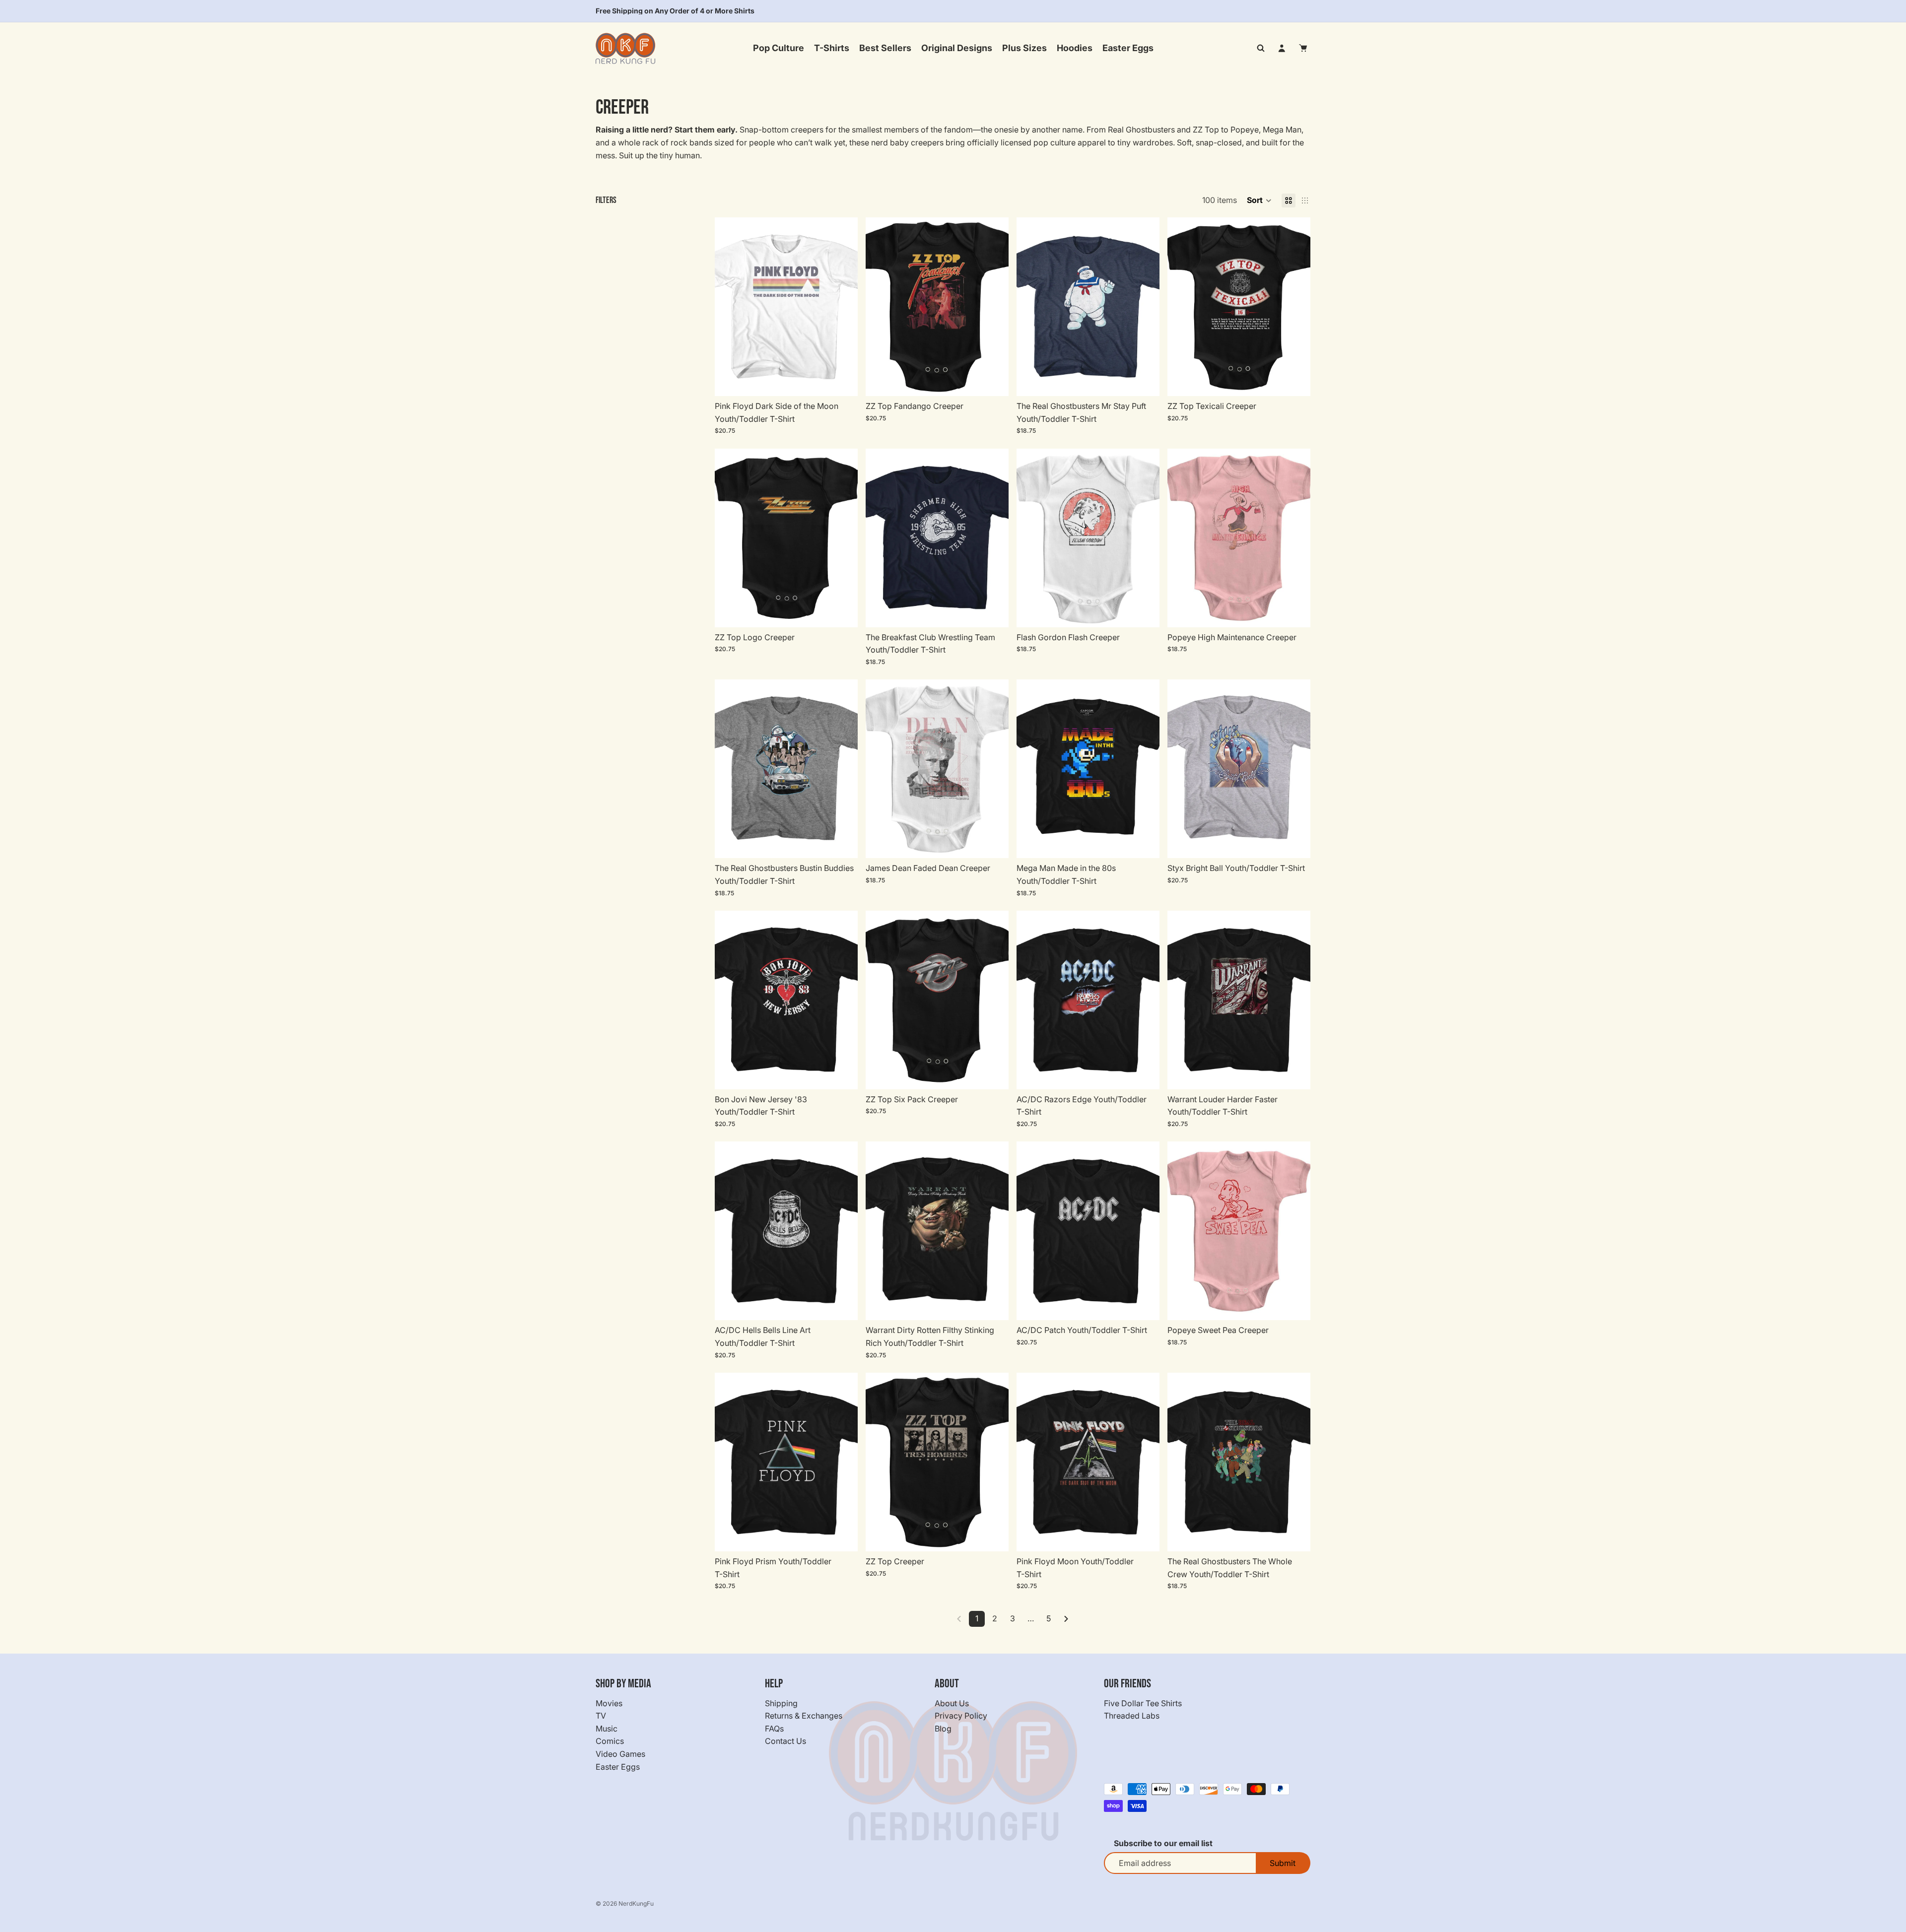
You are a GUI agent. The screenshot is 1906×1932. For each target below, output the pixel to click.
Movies (609, 1703)
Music (607, 1729)
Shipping (781, 1703)
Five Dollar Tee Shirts (1143, 1703)
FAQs (774, 1729)
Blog (943, 1729)
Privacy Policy (961, 1716)
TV (601, 1716)
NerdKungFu (636, 1903)
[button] (1259, 200)
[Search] (1261, 48)
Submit (1283, 1863)
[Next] (1066, 1619)
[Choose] (842, 381)
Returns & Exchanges (804, 1716)
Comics (610, 1741)
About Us (952, 1703)
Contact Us (785, 1741)
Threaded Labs (1132, 1716)
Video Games (620, 1754)
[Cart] (1303, 48)
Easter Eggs (618, 1766)
